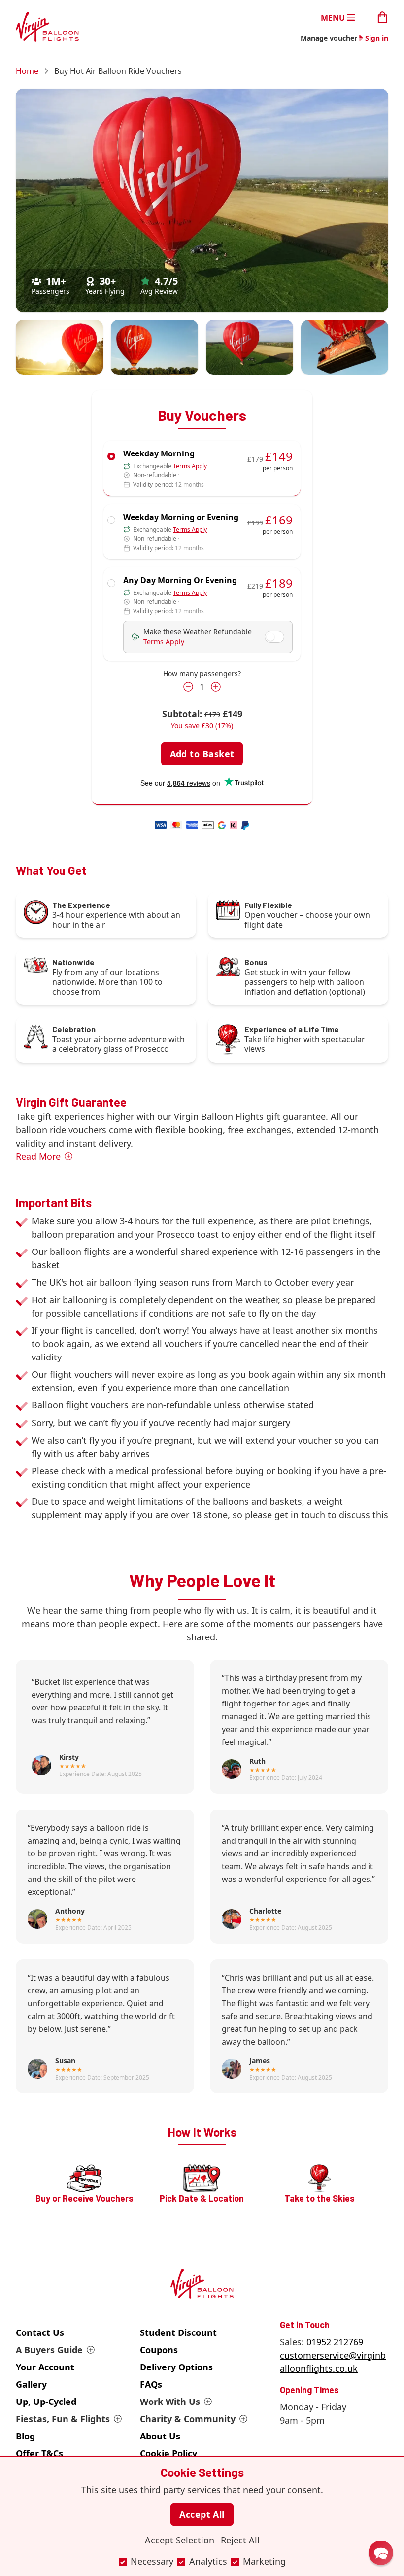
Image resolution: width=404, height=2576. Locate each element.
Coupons (159, 2350)
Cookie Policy (168, 2453)
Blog (25, 2436)
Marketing (264, 2561)
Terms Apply (190, 466)
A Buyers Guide (49, 2350)
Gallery (31, 2384)
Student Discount (178, 2332)
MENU (333, 17)
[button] (381, 2553)
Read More (38, 1156)
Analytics (208, 2561)
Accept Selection (180, 2540)
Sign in (377, 38)
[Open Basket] (382, 17)
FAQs (151, 2384)
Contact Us (40, 2332)
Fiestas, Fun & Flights (63, 2419)
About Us (160, 2436)
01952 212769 (335, 2342)
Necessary (152, 2561)
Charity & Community (188, 2419)
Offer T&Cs (39, 2453)
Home (27, 71)
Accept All (202, 2514)
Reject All (240, 2540)
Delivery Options (176, 2367)
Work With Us (170, 2402)
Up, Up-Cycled (46, 2402)
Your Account (45, 2367)
